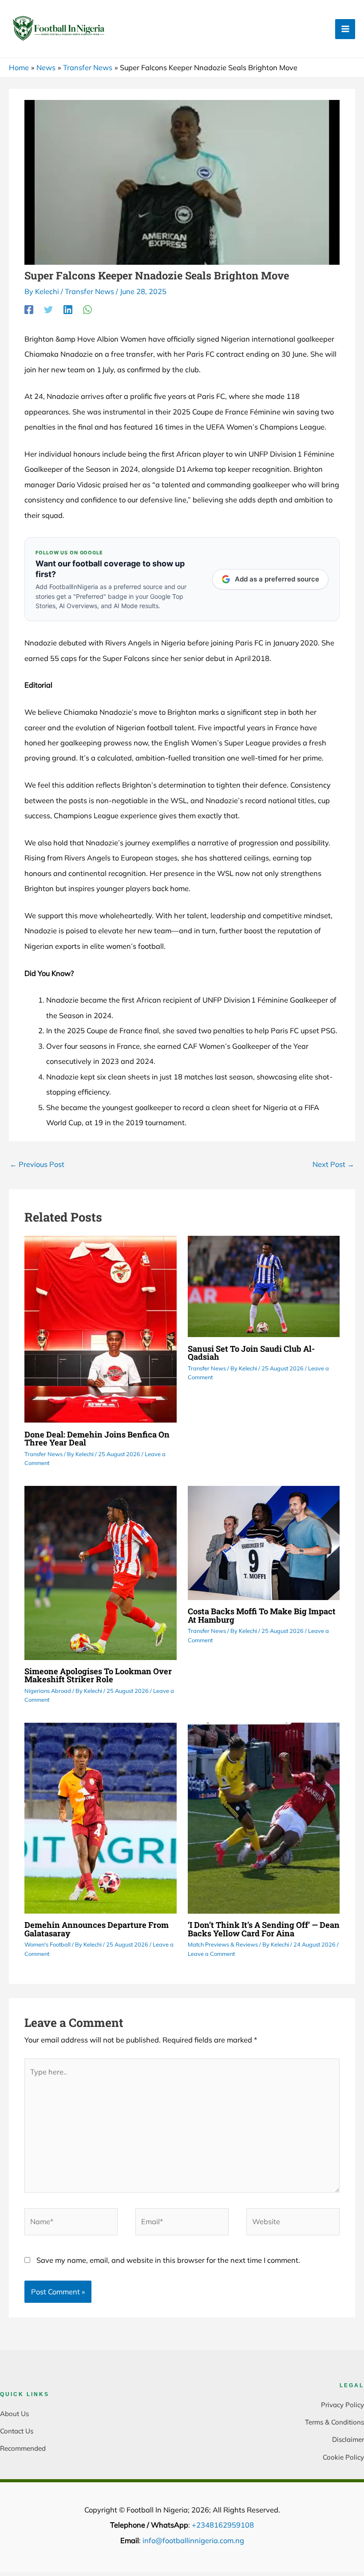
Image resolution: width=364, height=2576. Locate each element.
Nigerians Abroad (48, 1691)
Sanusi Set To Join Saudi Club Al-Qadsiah (251, 1353)
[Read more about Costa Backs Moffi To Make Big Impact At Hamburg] (264, 1542)
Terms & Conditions (334, 2422)
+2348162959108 (223, 2525)
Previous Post (37, 1164)
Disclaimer (348, 2439)
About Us (14, 2414)
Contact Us (17, 2431)
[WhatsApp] (87, 309)
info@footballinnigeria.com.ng (193, 2540)
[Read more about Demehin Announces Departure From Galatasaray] (100, 1817)
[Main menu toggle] (345, 29)
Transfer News (89, 291)
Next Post (333, 1164)
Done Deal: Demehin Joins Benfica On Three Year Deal (97, 1438)
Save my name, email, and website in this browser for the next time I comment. (168, 2260)
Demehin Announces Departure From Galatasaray (97, 1929)
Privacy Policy (342, 2405)
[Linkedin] (68, 309)
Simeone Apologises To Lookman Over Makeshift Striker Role (98, 1675)
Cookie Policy (343, 2457)
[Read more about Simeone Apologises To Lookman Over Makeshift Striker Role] (100, 1572)
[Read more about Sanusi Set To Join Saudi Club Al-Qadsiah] (264, 1286)
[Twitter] (48, 309)
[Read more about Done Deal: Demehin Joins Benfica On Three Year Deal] (100, 1329)
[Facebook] (29, 309)
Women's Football (47, 1944)
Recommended (23, 2448)
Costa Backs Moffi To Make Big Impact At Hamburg (262, 1615)
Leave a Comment (211, 1954)
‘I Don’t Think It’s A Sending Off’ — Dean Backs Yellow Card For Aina (264, 1929)
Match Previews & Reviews (223, 1944)
